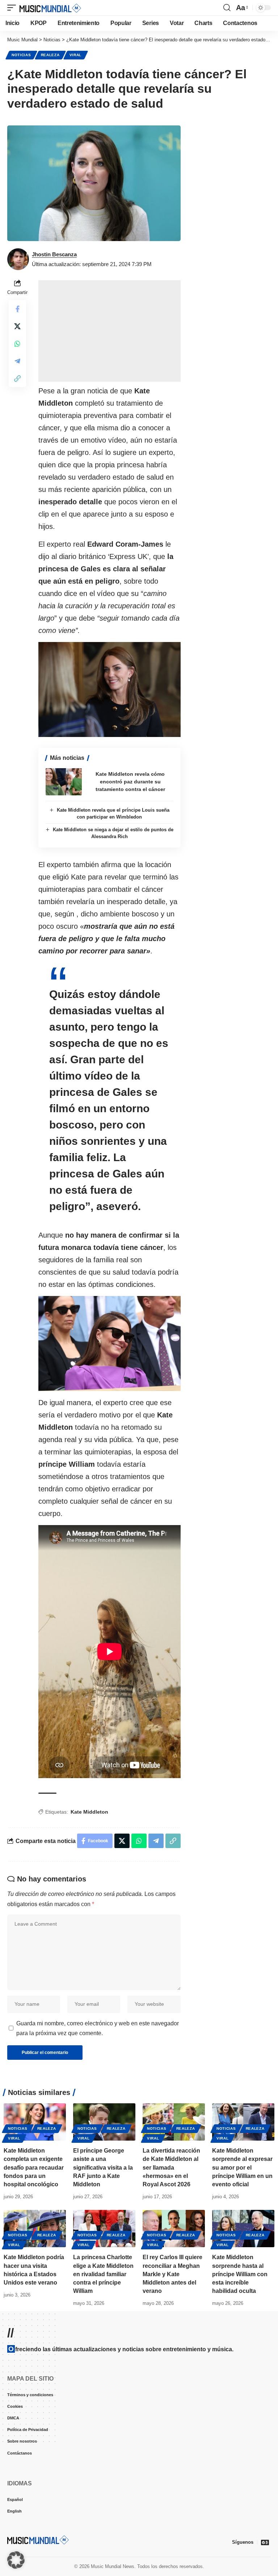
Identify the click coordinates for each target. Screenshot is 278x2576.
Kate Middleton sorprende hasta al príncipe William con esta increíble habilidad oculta (240, 2274)
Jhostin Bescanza (54, 254)
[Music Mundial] (50, 8)
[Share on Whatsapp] (17, 344)
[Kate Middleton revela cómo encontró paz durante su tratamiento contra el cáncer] (64, 782)
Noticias (21, 55)
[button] (13, 8)
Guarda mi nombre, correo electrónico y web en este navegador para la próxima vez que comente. (98, 2028)
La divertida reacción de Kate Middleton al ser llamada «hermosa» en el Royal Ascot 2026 (171, 2167)
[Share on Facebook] (17, 309)
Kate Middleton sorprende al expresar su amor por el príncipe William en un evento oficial (242, 2167)
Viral (76, 55)
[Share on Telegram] (17, 361)
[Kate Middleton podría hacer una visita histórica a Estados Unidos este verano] (35, 2229)
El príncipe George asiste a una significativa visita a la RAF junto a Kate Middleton (103, 2167)
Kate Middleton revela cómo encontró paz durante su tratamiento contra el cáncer (130, 782)
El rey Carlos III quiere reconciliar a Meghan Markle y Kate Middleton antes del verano (172, 2274)
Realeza (50, 55)
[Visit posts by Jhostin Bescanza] (18, 259)
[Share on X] (17, 326)
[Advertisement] (109, 331)
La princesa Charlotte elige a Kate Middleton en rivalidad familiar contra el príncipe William (103, 2274)
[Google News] (265, 2542)
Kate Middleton (89, 1812)
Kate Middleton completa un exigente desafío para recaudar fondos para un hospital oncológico (34, 2167)
